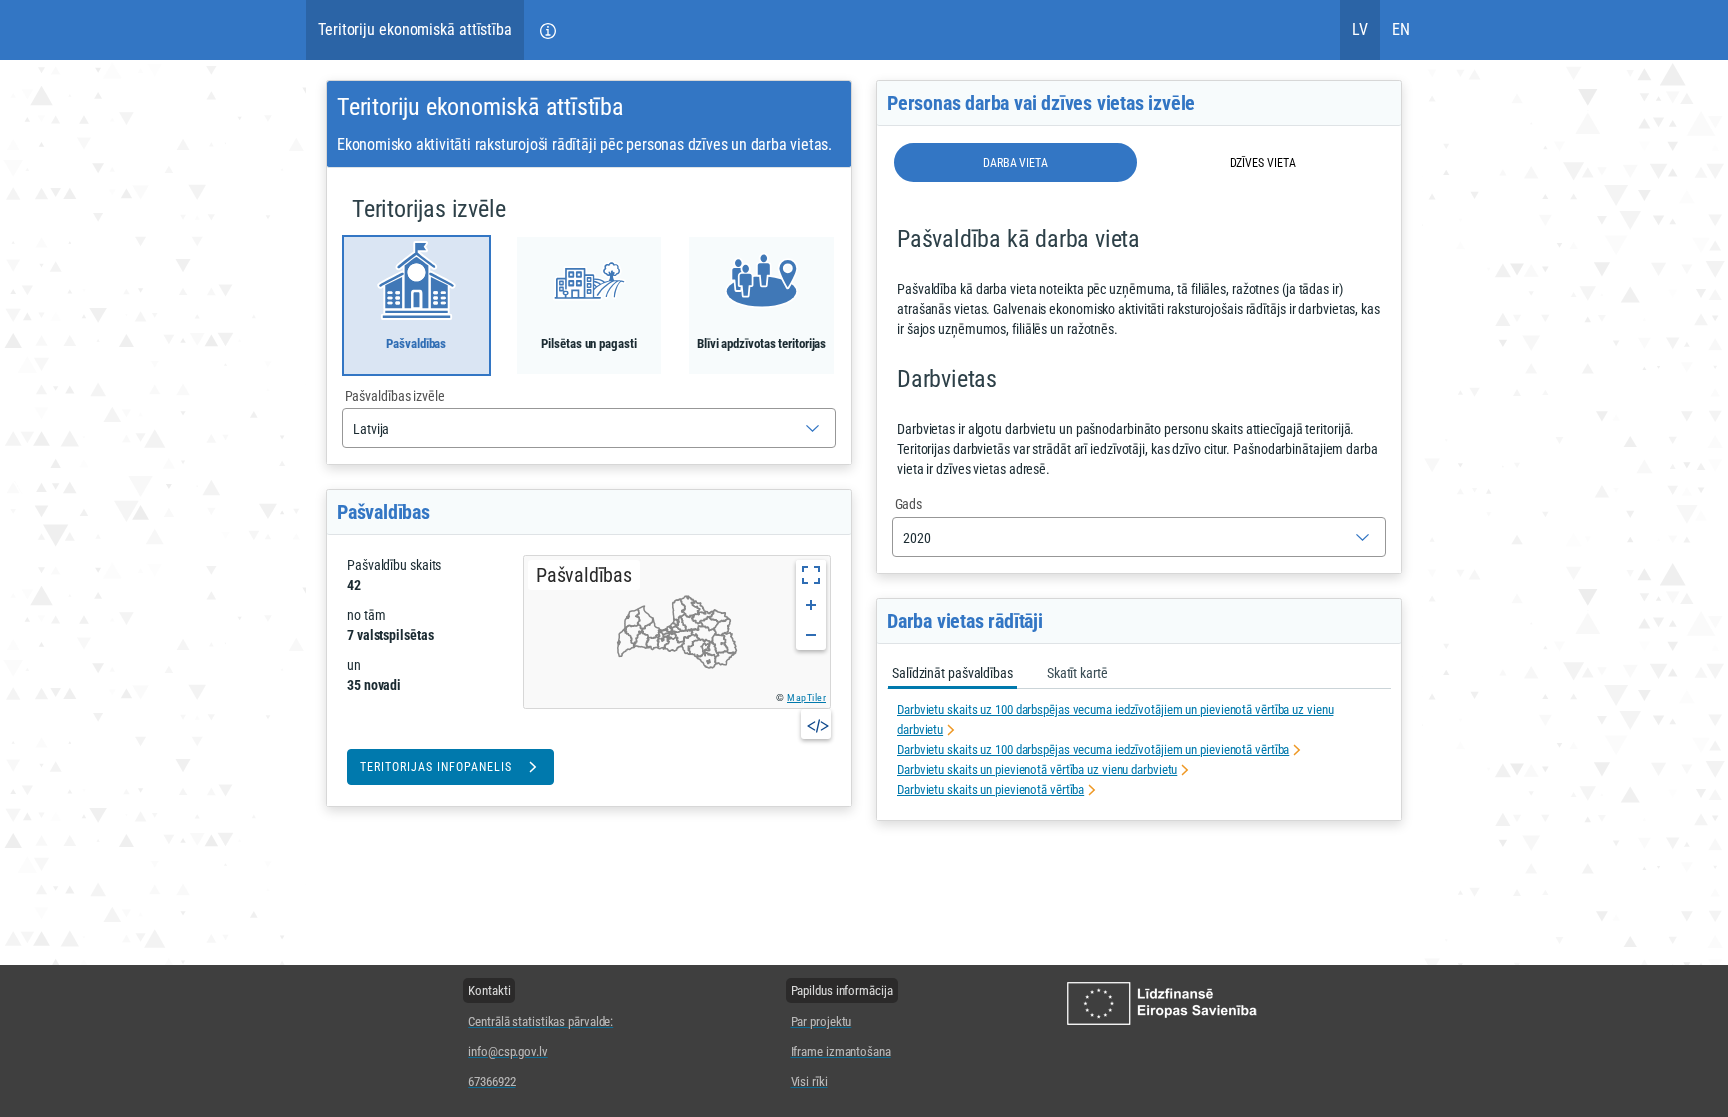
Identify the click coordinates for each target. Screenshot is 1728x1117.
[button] (548, 30)
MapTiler (806, 697)
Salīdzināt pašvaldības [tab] (952, 673)
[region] (677, 632)
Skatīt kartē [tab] (1077, 673)
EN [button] (1401, 29)
